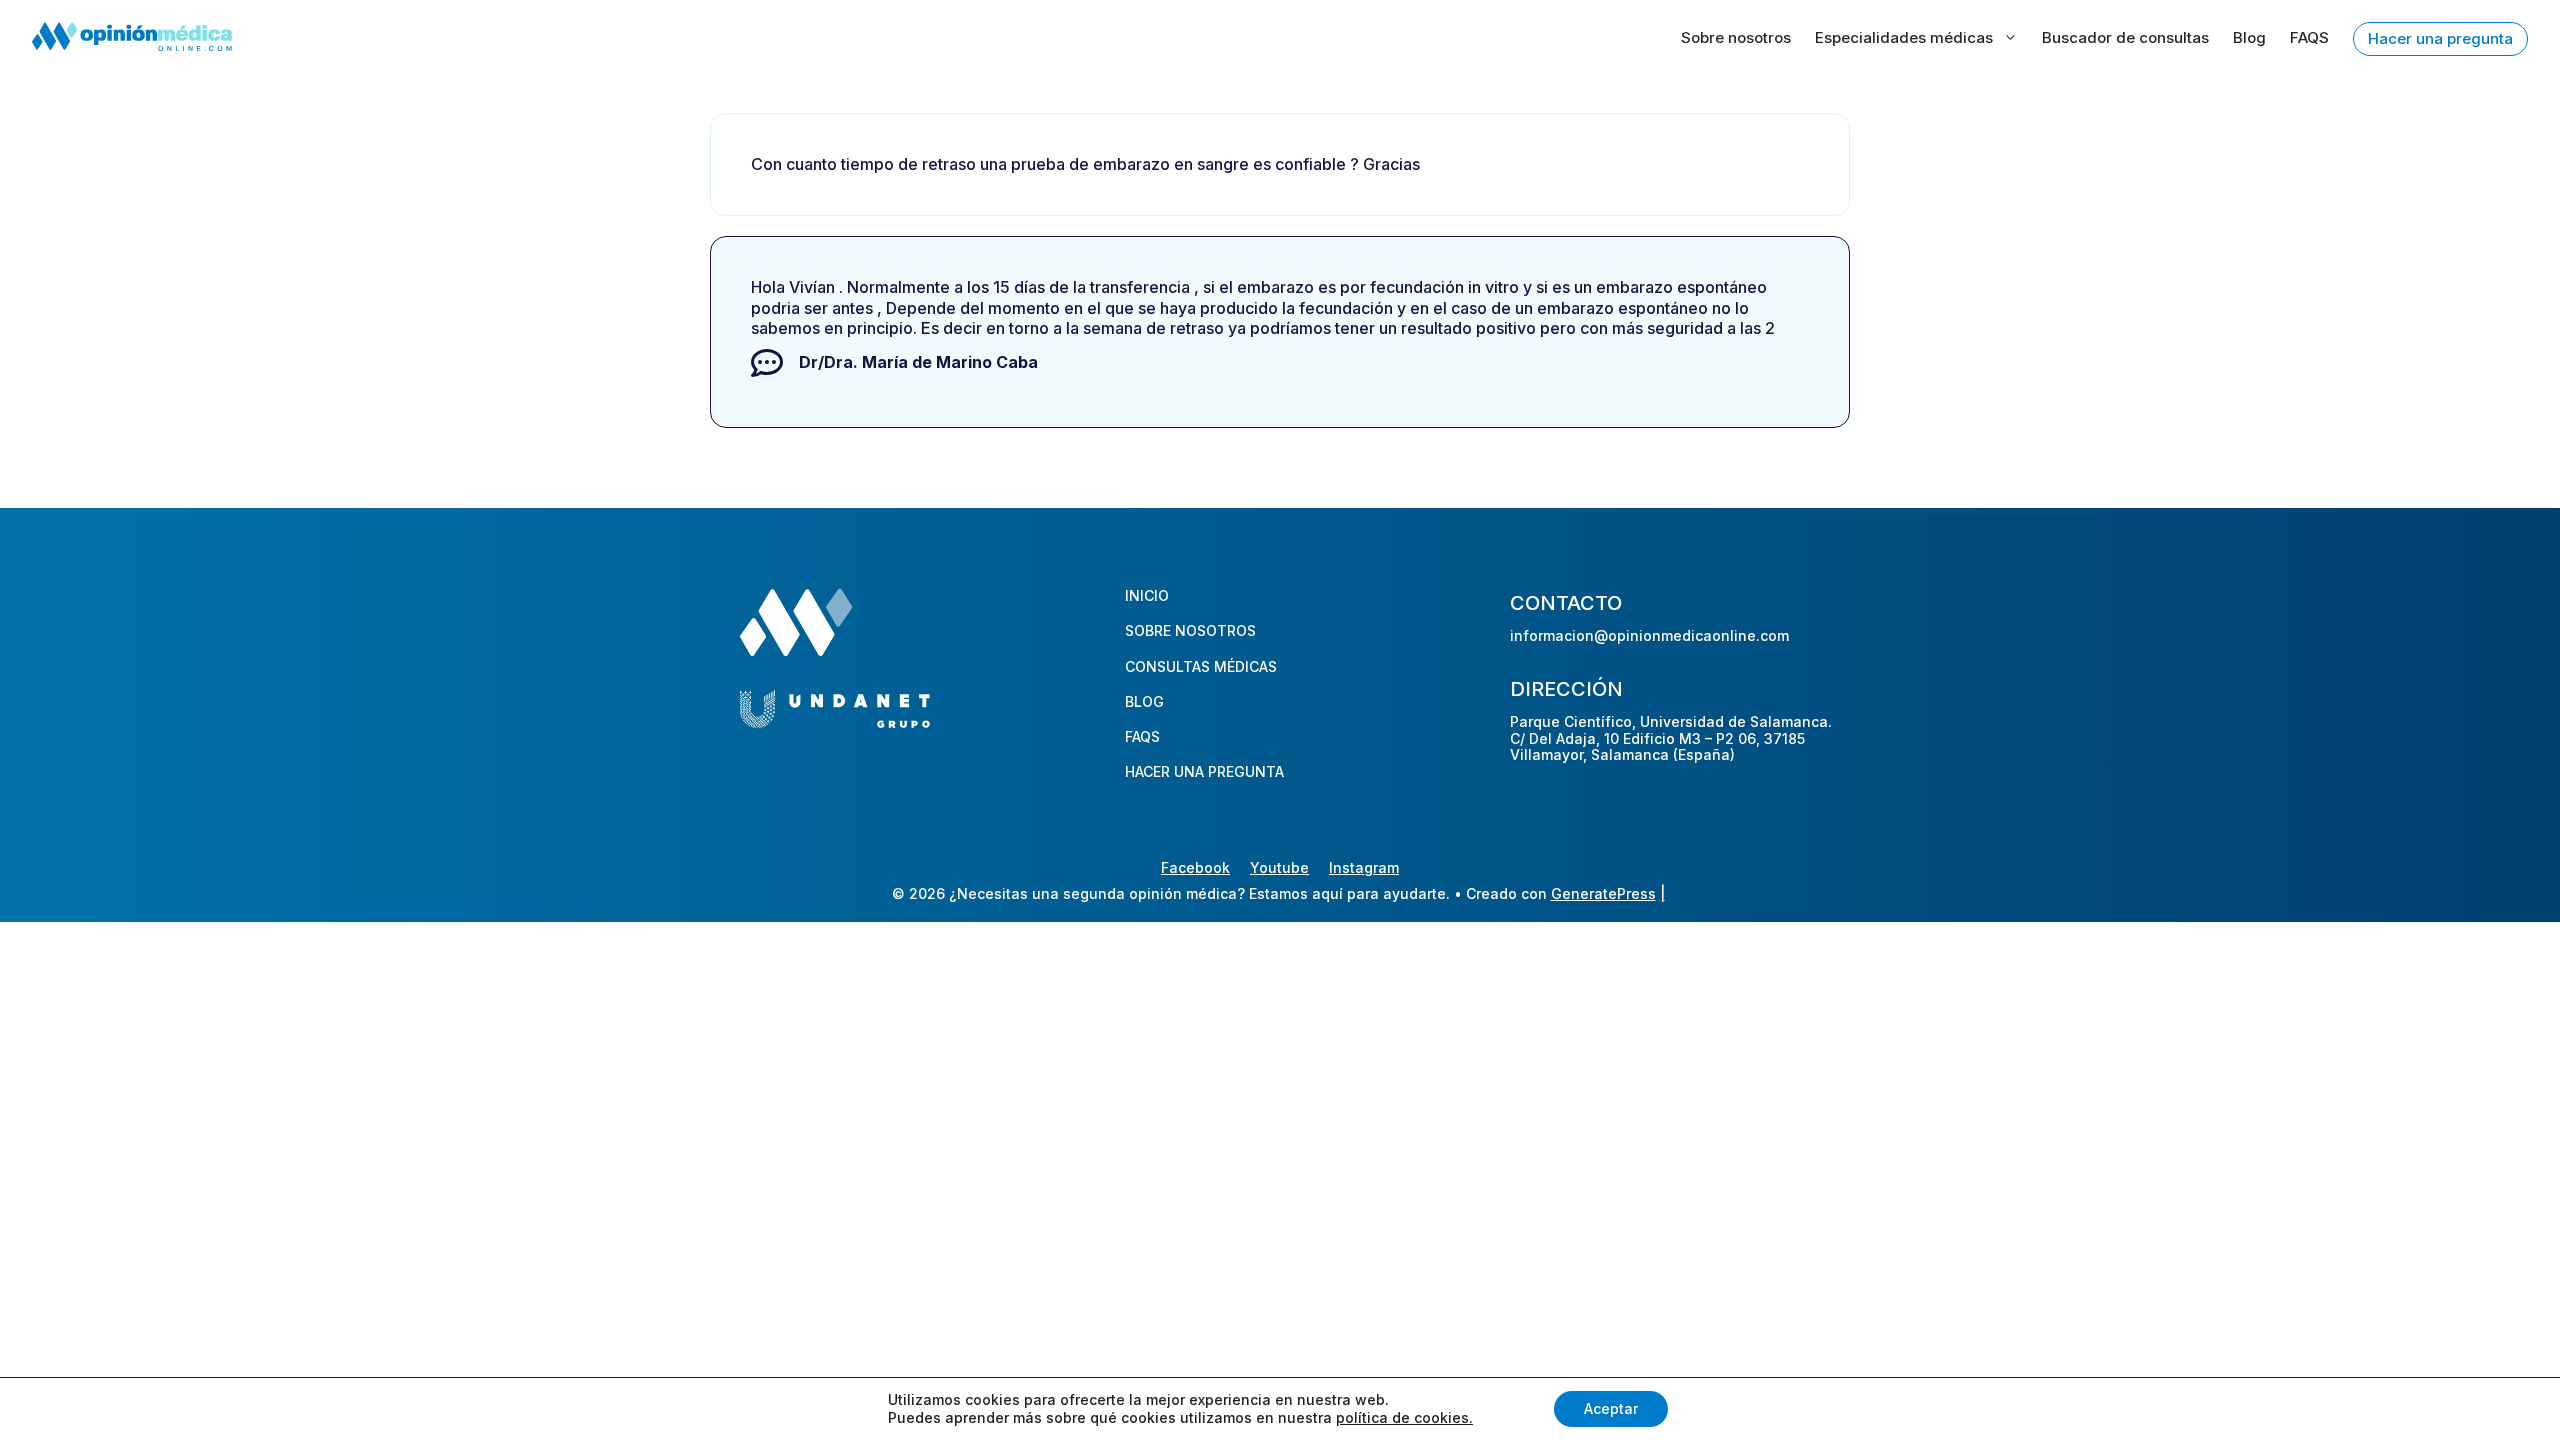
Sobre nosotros (1736, 37)
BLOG (1144, 701)
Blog (2249, 37)
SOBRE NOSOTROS (1190, 630)
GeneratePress (1603, 893)
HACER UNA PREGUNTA (1204, 771)
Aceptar (1611, 1408)
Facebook (1195, 867)
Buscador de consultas (2125, 37)
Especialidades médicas (1904, 37)
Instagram (1364, 867)
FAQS (2309, 37)
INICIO (1147, 595)
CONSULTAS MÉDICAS (1201, 666)
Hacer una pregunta (2440, 38)
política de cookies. (1404, 1417)
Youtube (1279, 867)
